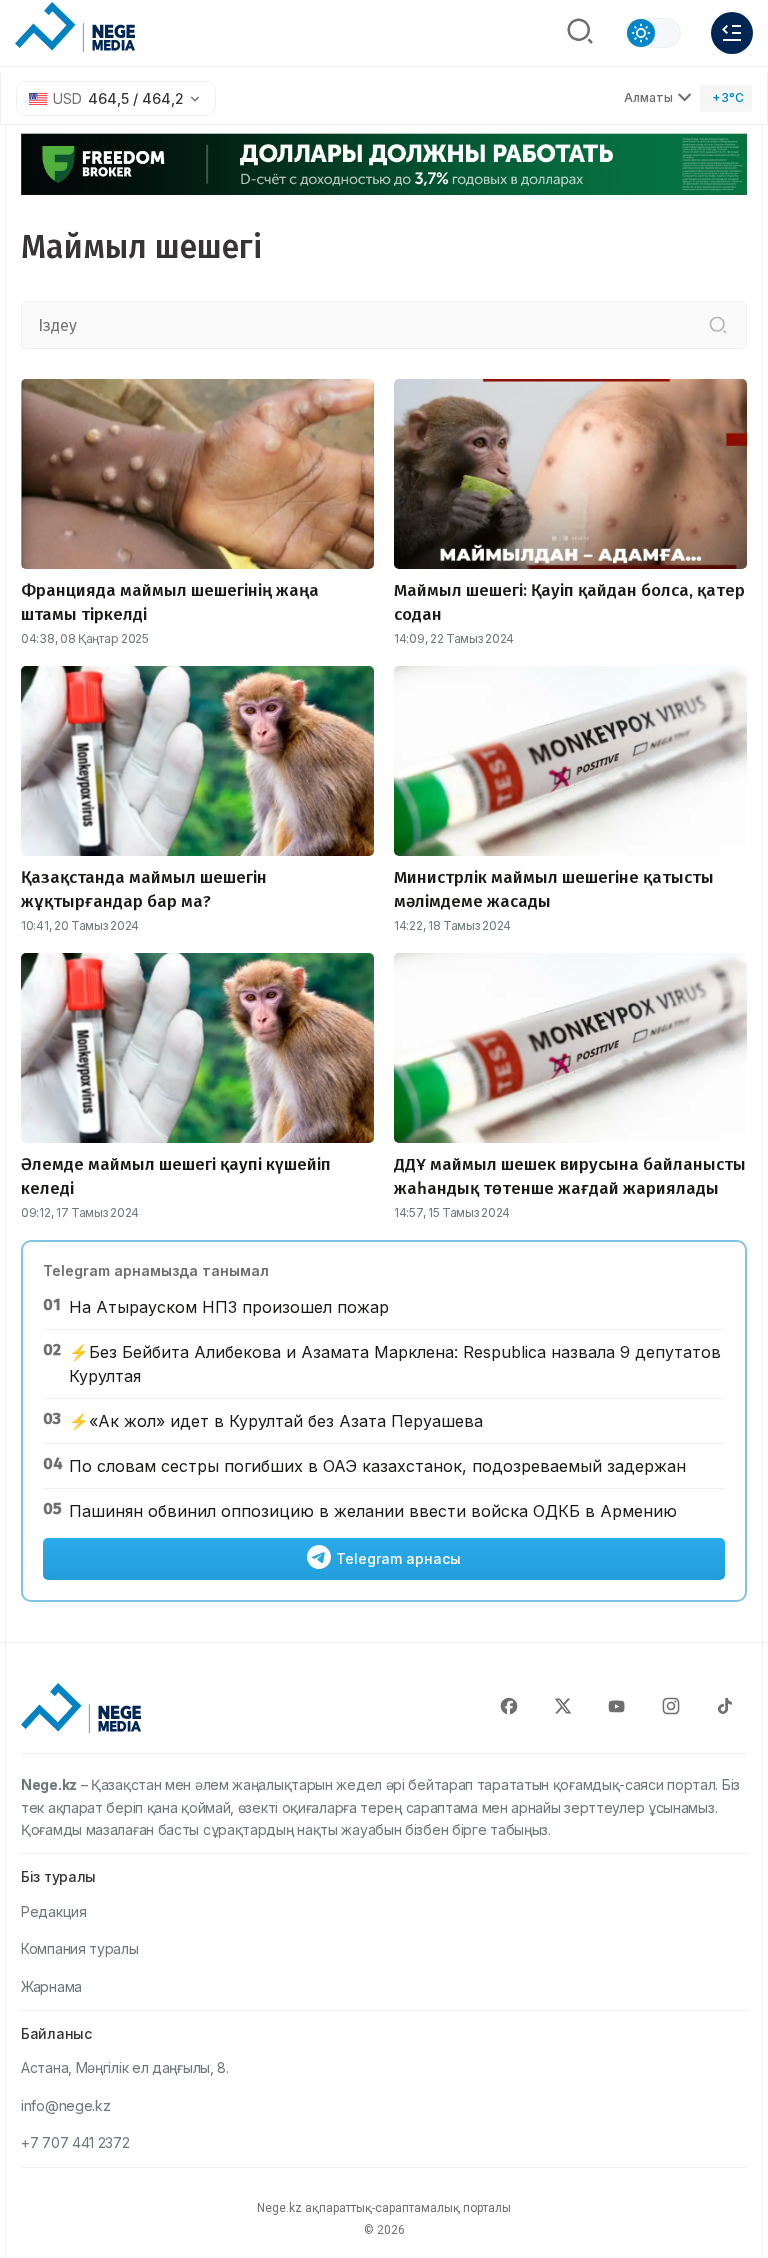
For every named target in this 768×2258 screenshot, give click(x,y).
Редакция (54, 1911)
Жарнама (51, 1986)
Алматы (648, 97)
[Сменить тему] (653, 33)
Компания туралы (80, 1948)
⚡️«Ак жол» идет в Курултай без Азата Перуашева (276, 1421)
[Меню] (732, 33)
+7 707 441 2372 (75, 2142)
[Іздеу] (718, 325)
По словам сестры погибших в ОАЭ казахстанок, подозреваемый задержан (377, 1466)
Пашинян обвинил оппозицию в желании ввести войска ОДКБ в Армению (373, 1511)
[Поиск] (580, 33)
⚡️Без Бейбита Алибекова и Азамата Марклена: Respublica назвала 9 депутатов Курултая (395, 1364)
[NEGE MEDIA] (75, 28)
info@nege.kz (65, 2105)
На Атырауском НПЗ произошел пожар (229, 1307)
